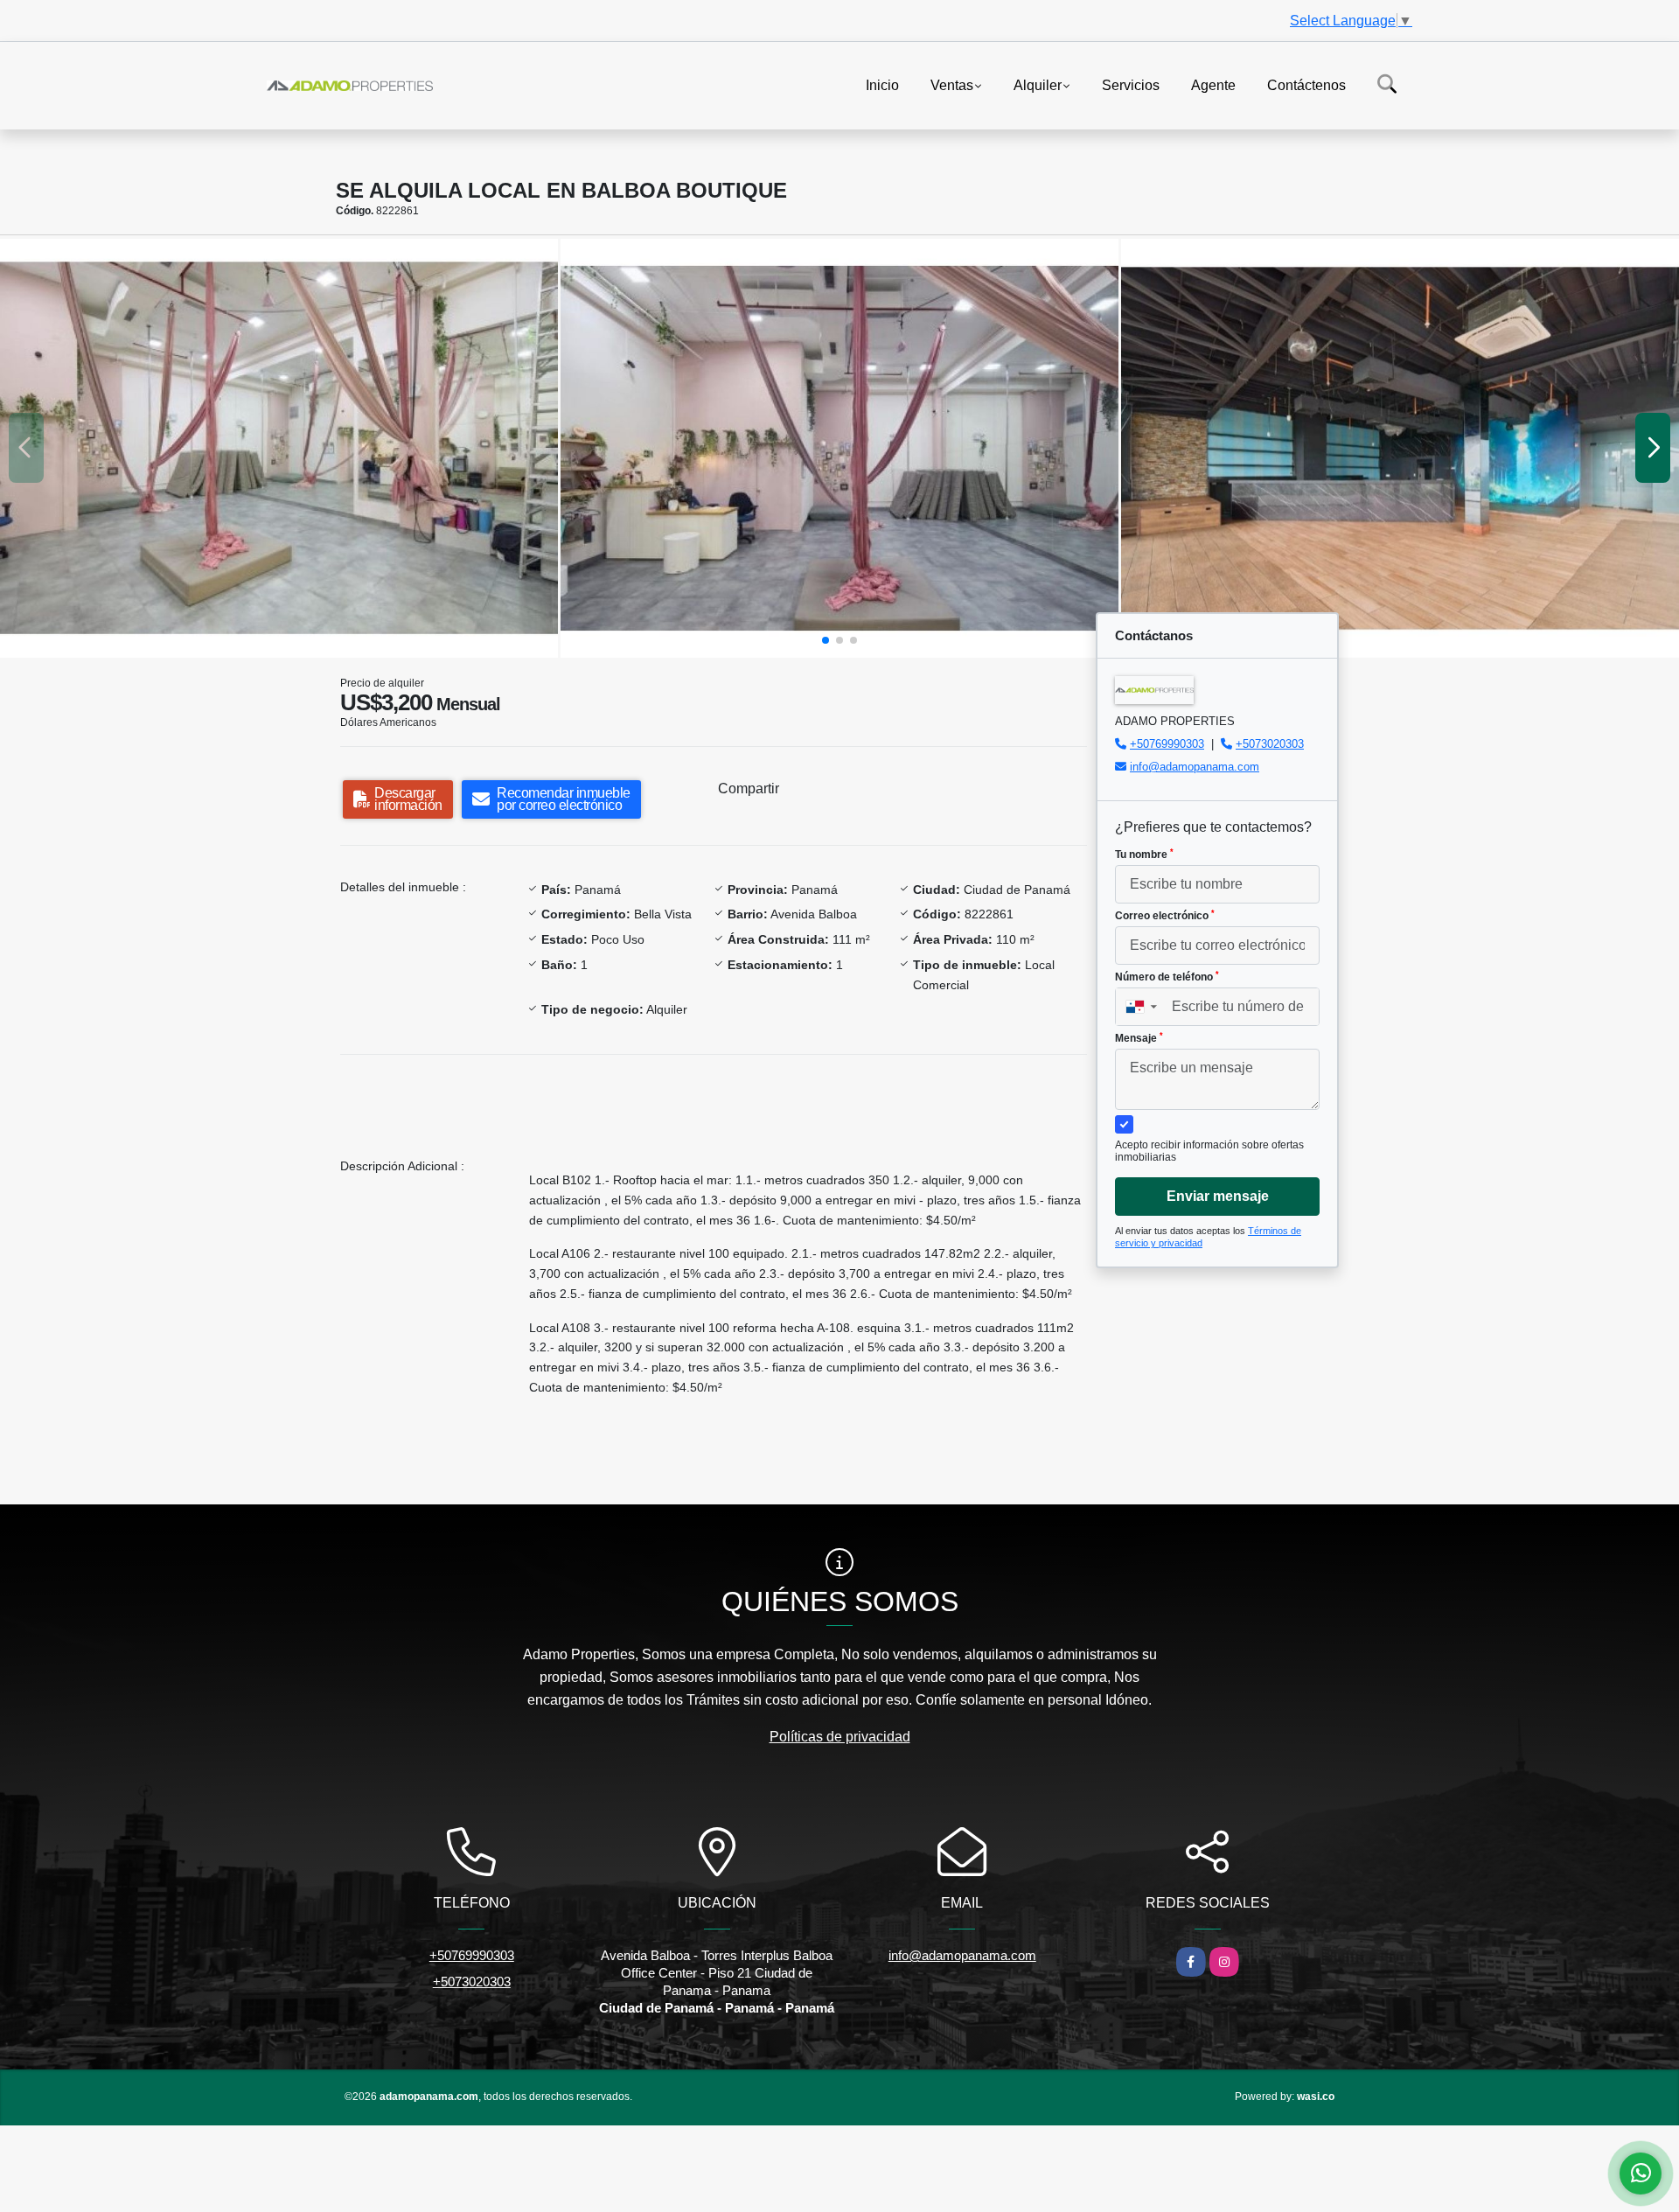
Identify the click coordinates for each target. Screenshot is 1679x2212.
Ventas (952, 84)
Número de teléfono (1167, 977)
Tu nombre (1144, 855)
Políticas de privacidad (840, 1737)
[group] (279, 448)
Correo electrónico (1165, 916)
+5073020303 (1270, 744)
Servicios (1131, 84)
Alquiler (1038, 84)
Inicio (882, 84)
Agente (1213, 84)
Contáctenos (1306, 84)
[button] (826, 640)
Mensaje (1139, 1038)
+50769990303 (1167, 744)
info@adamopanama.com (1195, 767)
